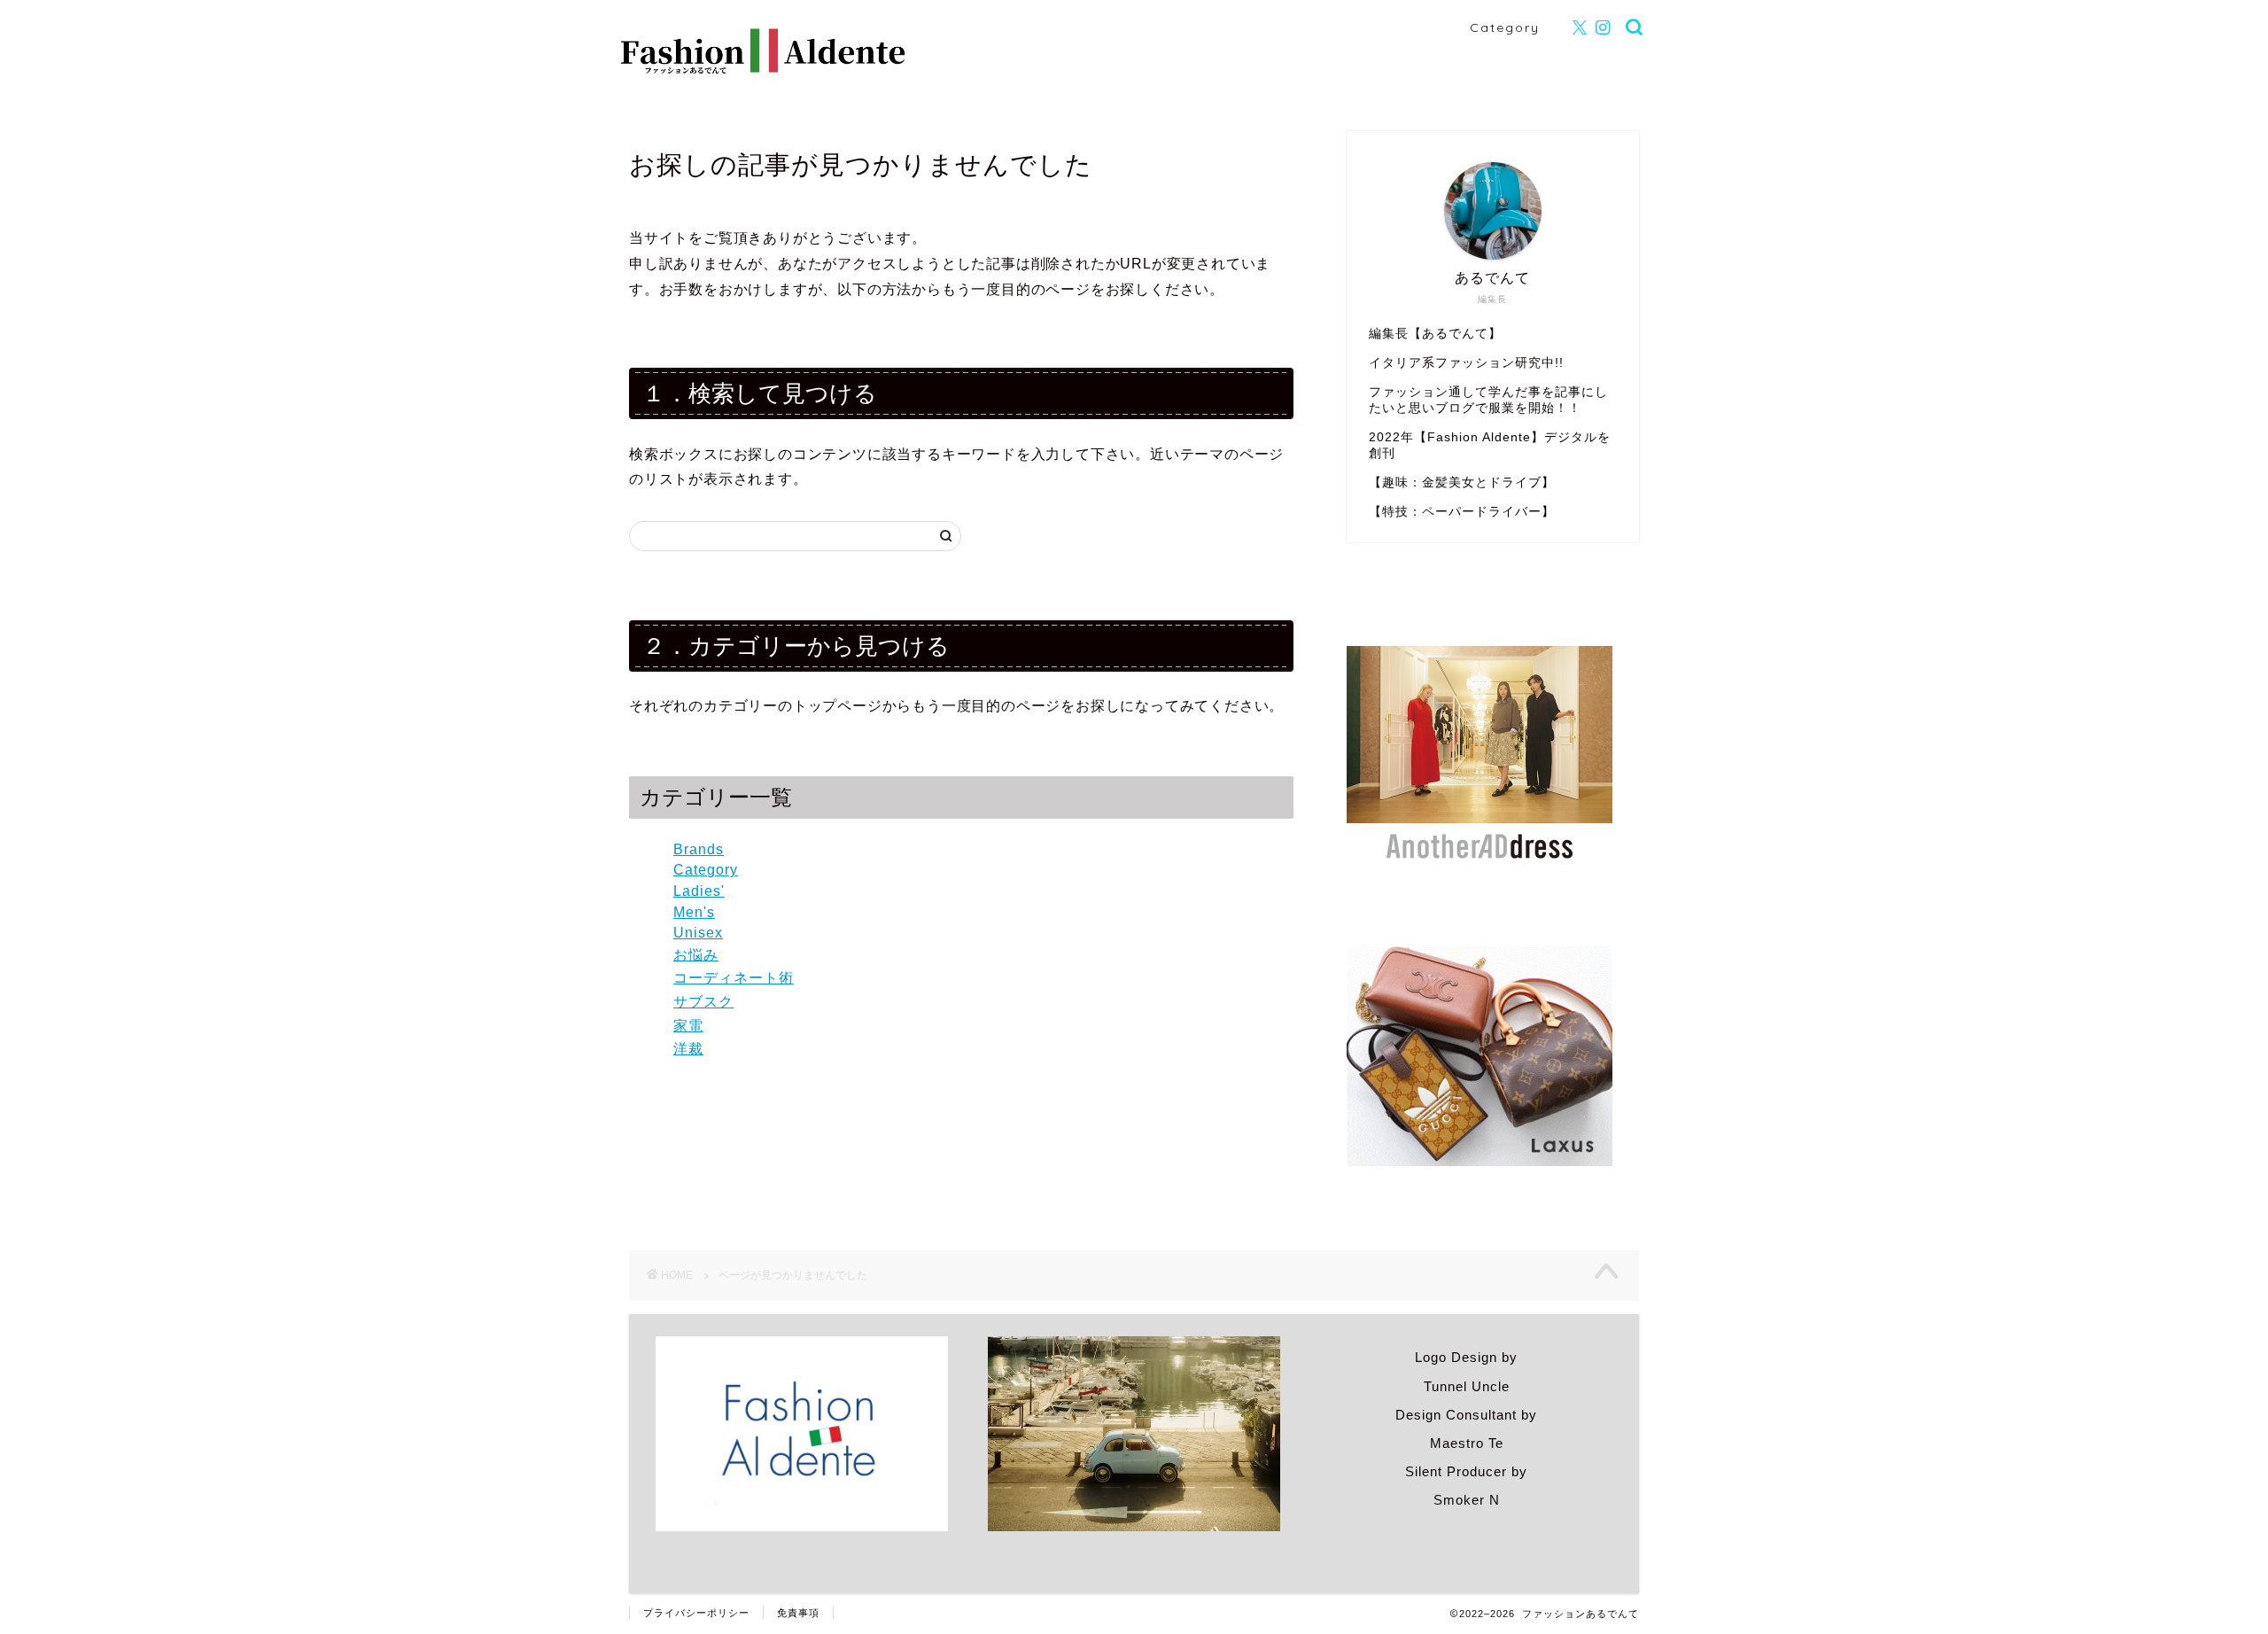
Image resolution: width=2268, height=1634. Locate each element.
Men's (694, 912)
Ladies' (699, 891)
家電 (688, 1026)
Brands (699, 849)
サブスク (703, 1002)
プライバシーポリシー (696, 1613)
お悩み (696, 955)
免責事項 (798, 1613)
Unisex (698, 933)
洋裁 (688, 1049)
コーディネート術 (734, 978)
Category (1505, 27)
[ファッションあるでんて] (764, 68)
